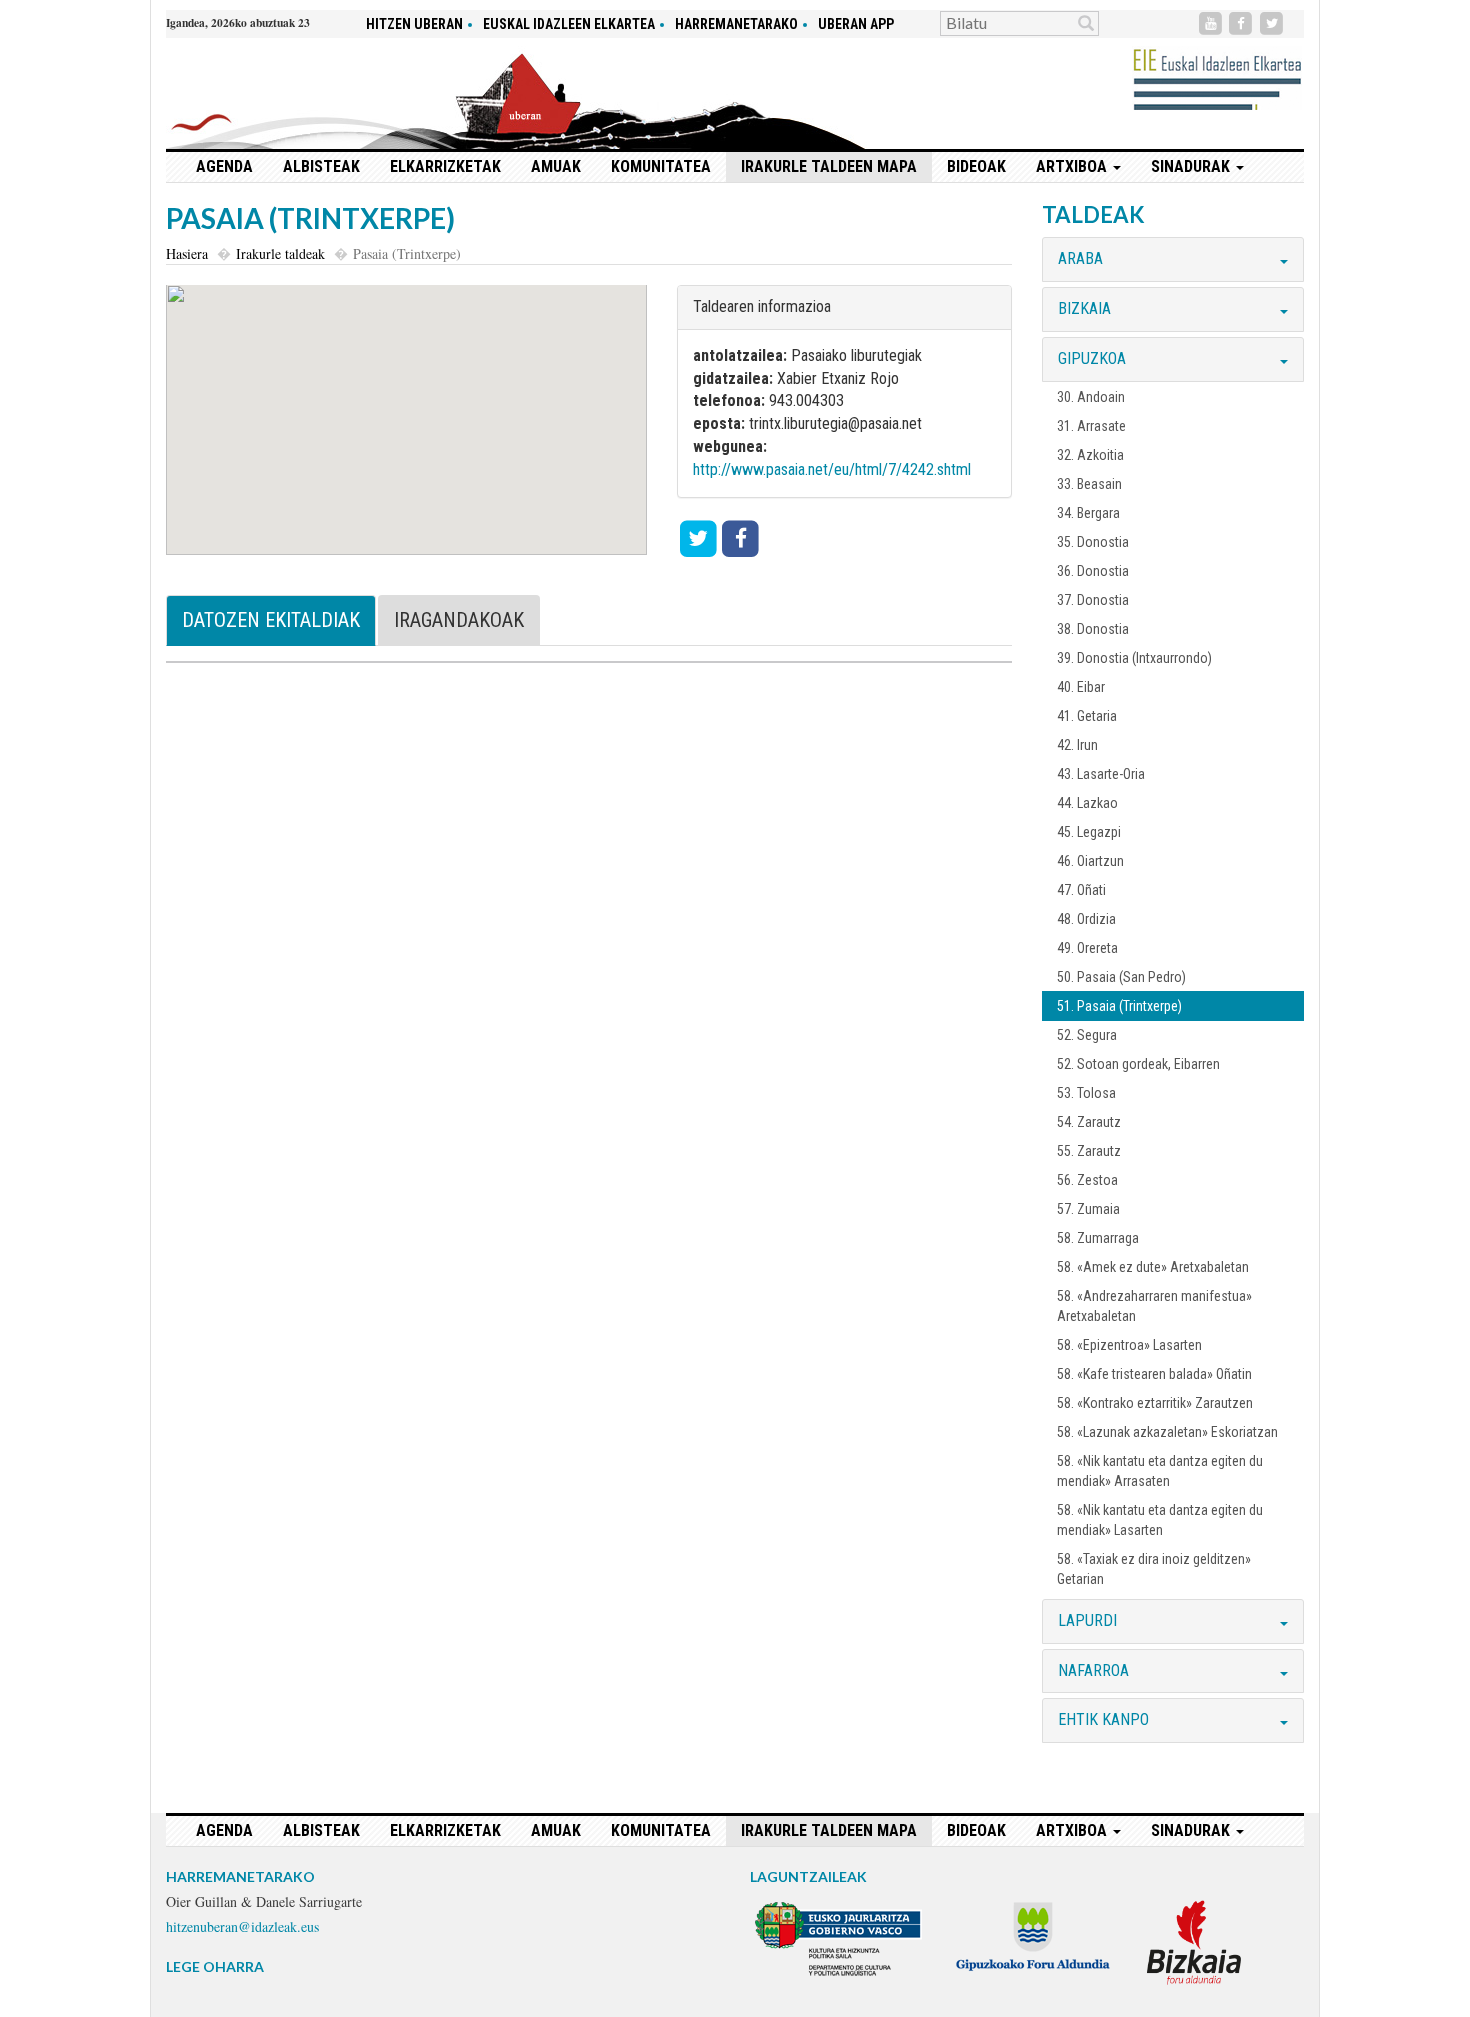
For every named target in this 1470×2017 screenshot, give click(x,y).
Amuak (556, 166)
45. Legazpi (1089, 832)
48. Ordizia (1086, 919)
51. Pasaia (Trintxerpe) (1119, 1006)
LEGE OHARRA (215, 1966)
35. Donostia (1093, 542)
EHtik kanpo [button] (1103, 1719)
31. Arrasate (1091, 426)
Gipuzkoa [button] (1092, 358)
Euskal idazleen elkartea (569, 24)
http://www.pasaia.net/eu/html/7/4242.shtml (832, 469)
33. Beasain (1089, 484)
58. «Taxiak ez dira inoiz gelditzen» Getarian (1154, 1569)
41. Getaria (1087, 716)
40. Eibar (1081, 687)
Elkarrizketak (445, 166)
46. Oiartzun (1090, 861)
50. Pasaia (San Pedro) (1121, 977)
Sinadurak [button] (1192, 166)
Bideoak (976, 166)
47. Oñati (1081, 890)
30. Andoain (1091, 397)
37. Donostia (1093, 600)
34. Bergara (1088, 513)
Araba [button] (1080, 258)
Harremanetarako (736, 24)
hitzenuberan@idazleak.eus (242, 1926)
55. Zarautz (1089, 1151)
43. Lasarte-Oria (1101, 774)
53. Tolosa (1086, 1093)
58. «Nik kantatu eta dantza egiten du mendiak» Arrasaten (1160, 1471)
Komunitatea (661, 166)
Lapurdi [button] (1087, 1620)
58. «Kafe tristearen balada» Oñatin (1154, 1374)
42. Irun (1077, 745)
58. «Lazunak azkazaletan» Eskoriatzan (1167, 1432)
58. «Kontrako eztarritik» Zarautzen (1155, 1403)
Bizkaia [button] (1084, 308)
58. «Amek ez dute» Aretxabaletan (1153, 1267)
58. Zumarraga (1098, 1238)
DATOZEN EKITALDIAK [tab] (271, 620)
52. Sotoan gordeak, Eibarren (1138, 1064)
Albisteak (321, 166)
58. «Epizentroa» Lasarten (1129, 1345)
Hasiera (187, 253)
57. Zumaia (1088, 1209)
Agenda (224, 166)
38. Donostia (1093, 629)
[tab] (1173, 259)
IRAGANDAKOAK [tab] (459, 620)
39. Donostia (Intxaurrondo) (1134, 658)
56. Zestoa (1087, 1180)
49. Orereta (1087, 948)
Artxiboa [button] (1073, 166)
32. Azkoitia (1090, 455)
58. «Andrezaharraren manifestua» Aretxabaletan (1154, 1306)
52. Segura (1087, 1035)
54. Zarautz (1089, 1122)
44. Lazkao (1087, 803)
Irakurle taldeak (280, 253)
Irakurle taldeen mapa (829, 166)
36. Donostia (1093, 571)
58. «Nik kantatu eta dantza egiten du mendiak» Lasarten (1160, 1520)
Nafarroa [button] (1093, 1670)
